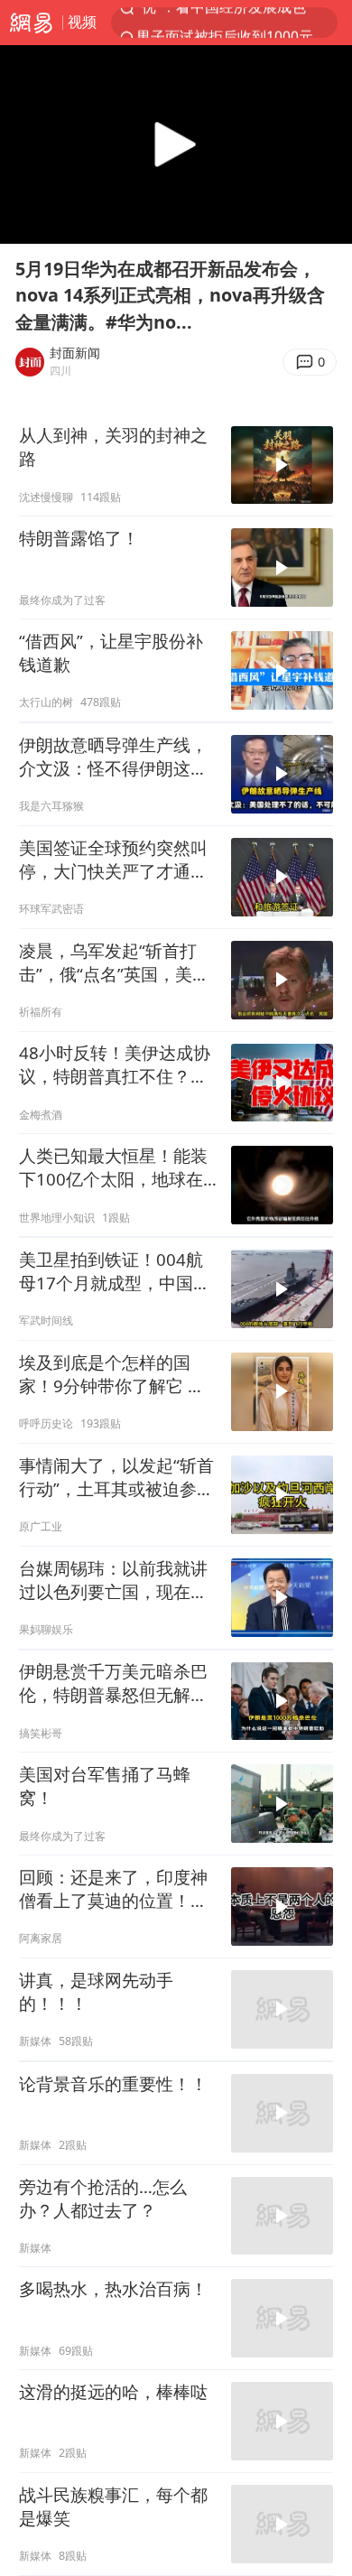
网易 (31, 23)
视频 (82, 22)
